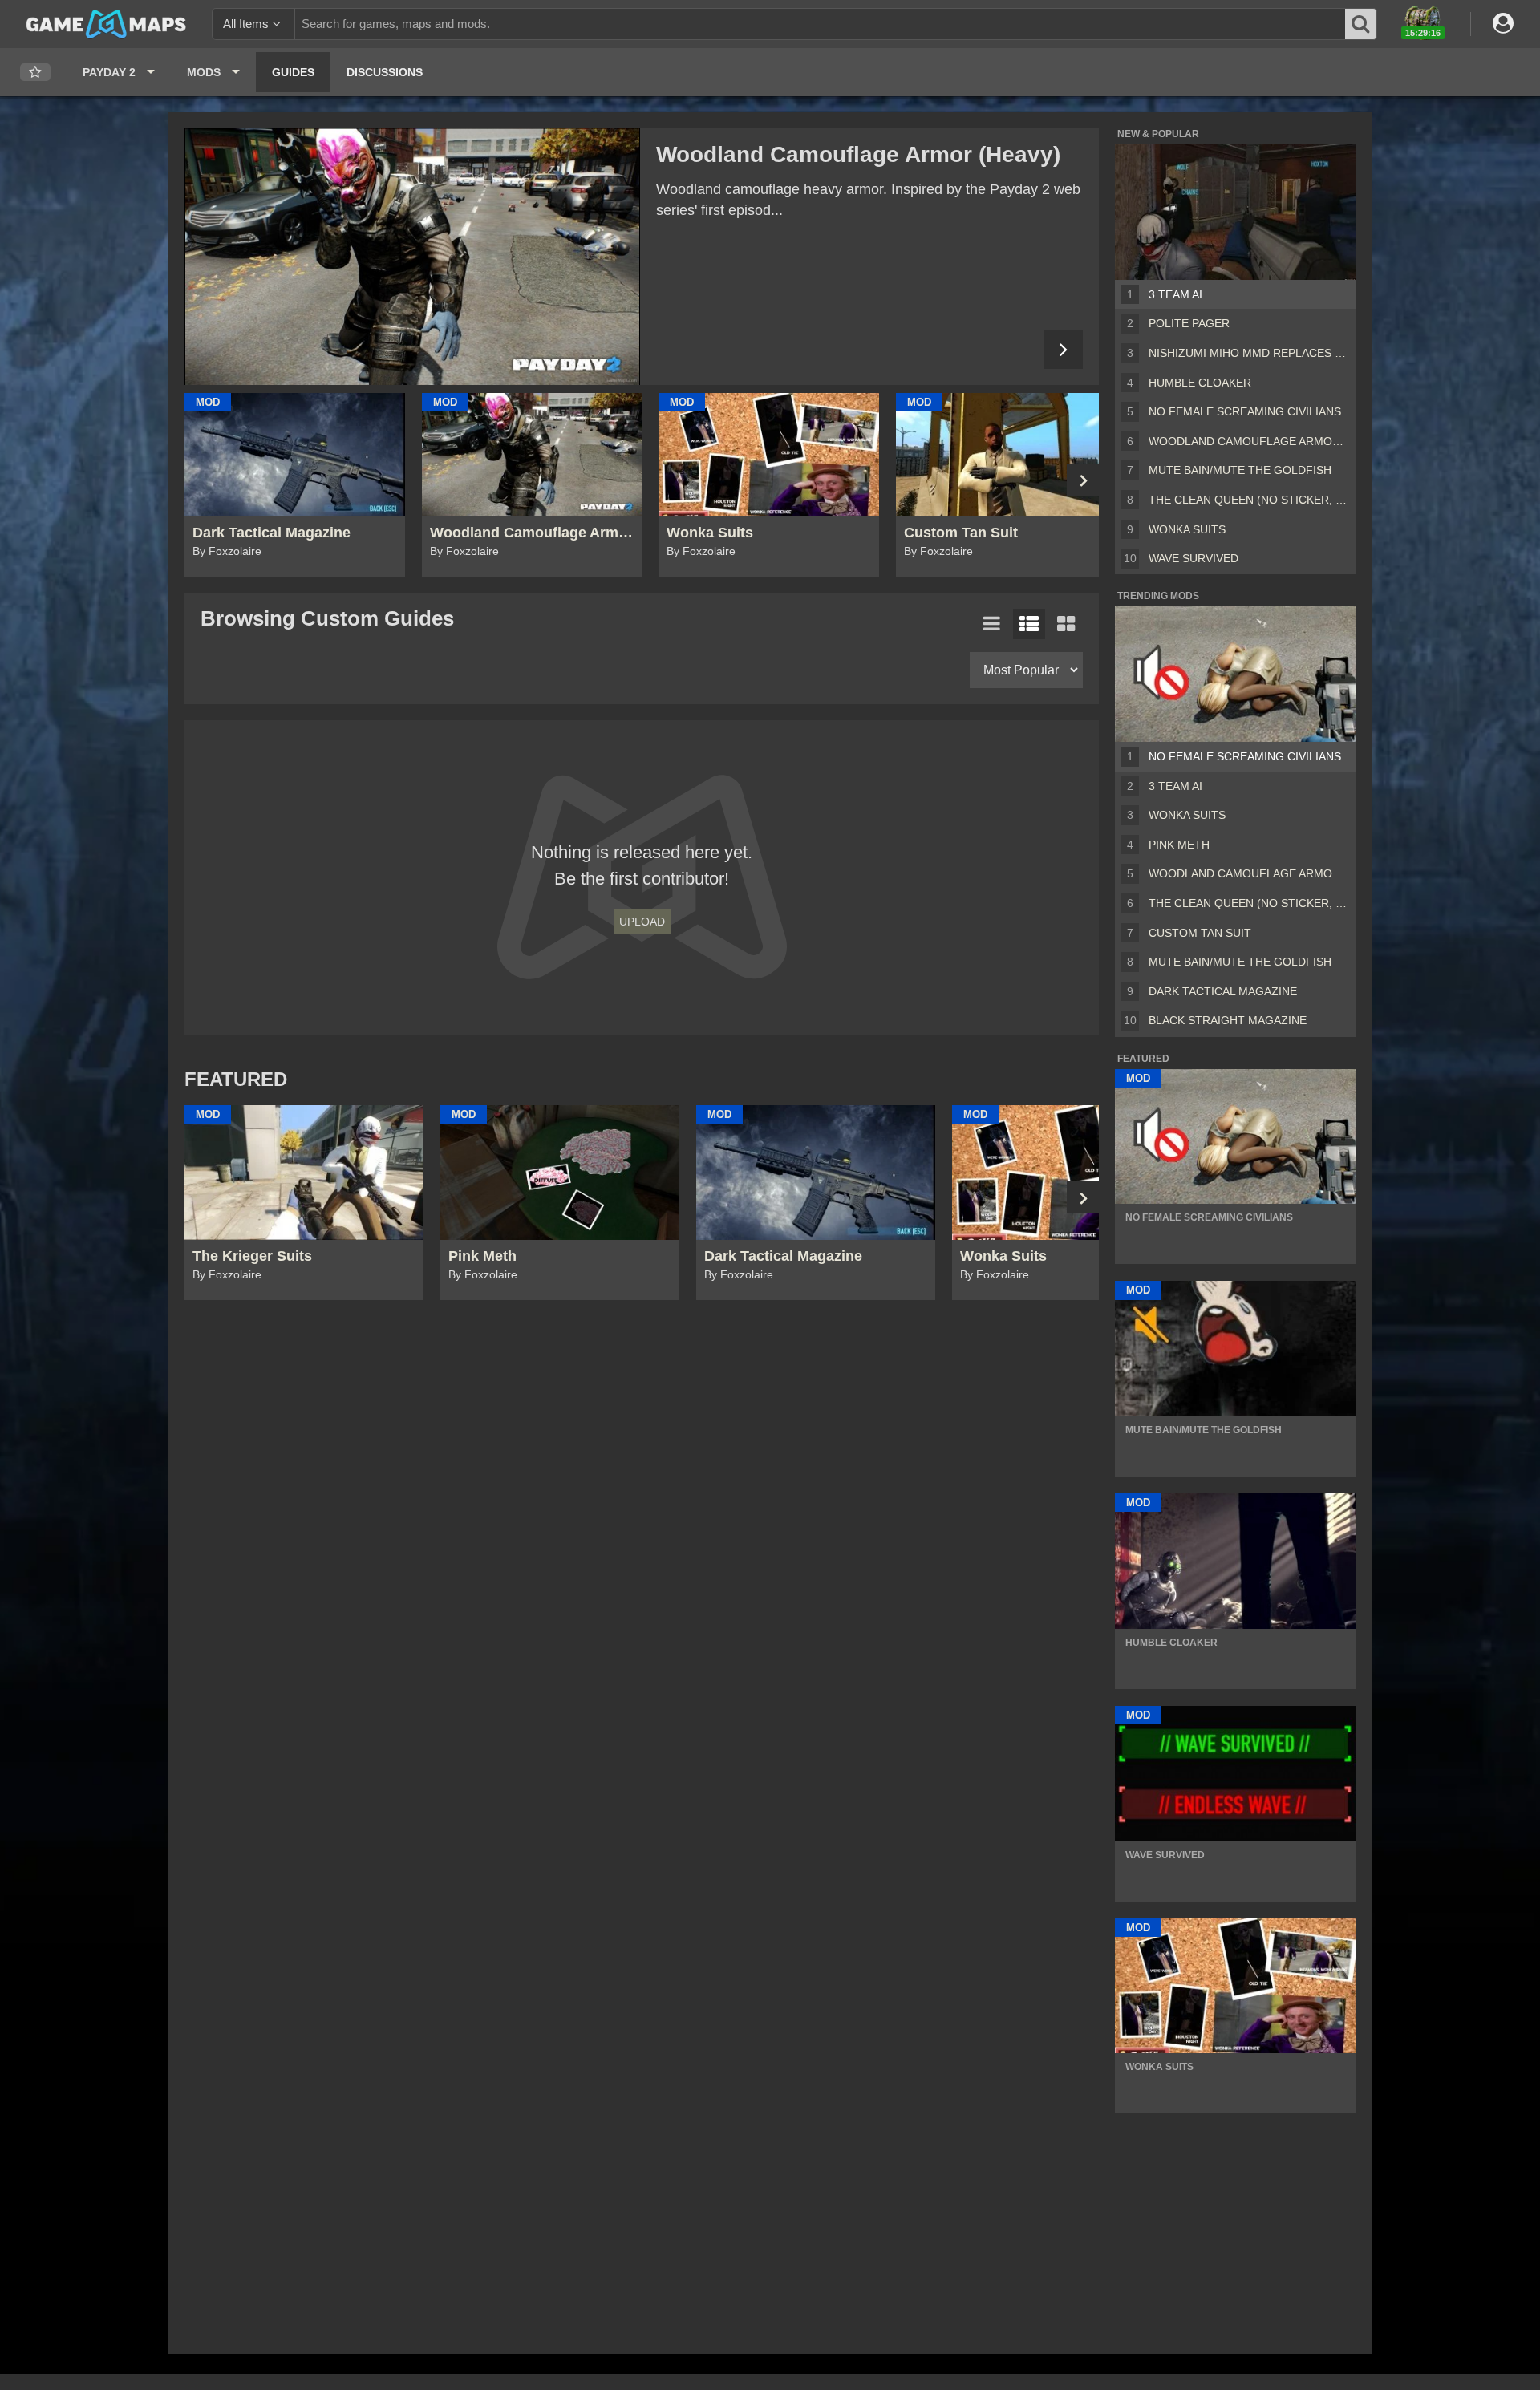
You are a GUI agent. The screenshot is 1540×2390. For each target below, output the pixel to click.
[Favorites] (35, 73)
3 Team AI (1175, 294)
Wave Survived (1193, 558)
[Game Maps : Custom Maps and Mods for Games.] (106, 23)
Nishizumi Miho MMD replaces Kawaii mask (1249, 353)
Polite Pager (1189, 323)
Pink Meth (1179, 845)
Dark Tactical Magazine (1223, 991)
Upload (642, 922)
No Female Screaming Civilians (1245, 411)
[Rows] (1029, 624)
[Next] (1063, 349)
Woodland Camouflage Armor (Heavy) (1249, 441)
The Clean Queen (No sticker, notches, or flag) (1249, 500)
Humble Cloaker (1200, 383)
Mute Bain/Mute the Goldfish (1240, 470)
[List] (992, 624)
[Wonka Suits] (412, 257)
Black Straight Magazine (1228, 1020)
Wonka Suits (1187, 529)
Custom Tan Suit (1200, 933)
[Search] (1361, 24)
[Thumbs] (1066, 624)
